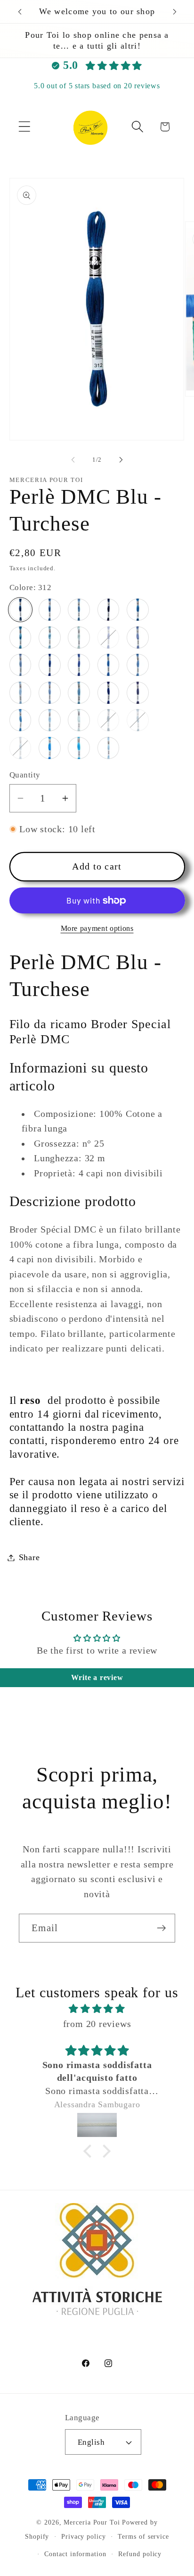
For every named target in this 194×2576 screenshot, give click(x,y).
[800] (20, 693)
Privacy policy (84, 2536)
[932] (20, 748)
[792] (109, 638)
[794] (20, 665)
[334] (79, 610)
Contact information (75, 2554)
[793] (138, 638)
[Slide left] (73, 460)
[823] (138, 693)
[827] (50, 720)
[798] (109, 665)
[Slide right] (121, 460)
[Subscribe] (161, 1928)
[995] (50, 748)
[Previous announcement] (20, 12)
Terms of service (143, 2536)
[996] (79, 748)
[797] (79, 665)
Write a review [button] (97, 1677)
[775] (79, 638)
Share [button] (29, 1557)
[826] (20, 720)
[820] (109, 693)
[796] (50, 665)
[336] (109, 610)
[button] (24, 127)
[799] (138, 665)
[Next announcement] (175, 12)
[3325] (109, 748)
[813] (79, 693)
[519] (50, 638)
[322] (50, 610)
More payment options (97, 928)
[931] (138, 720)
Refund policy (140, 2554)
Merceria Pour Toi (92, 2522)
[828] (79, 720)
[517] (138, 610)
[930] (109, 720)
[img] (97, 2009)
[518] (20, 638)
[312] (20, 610)
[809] (50, 693)
